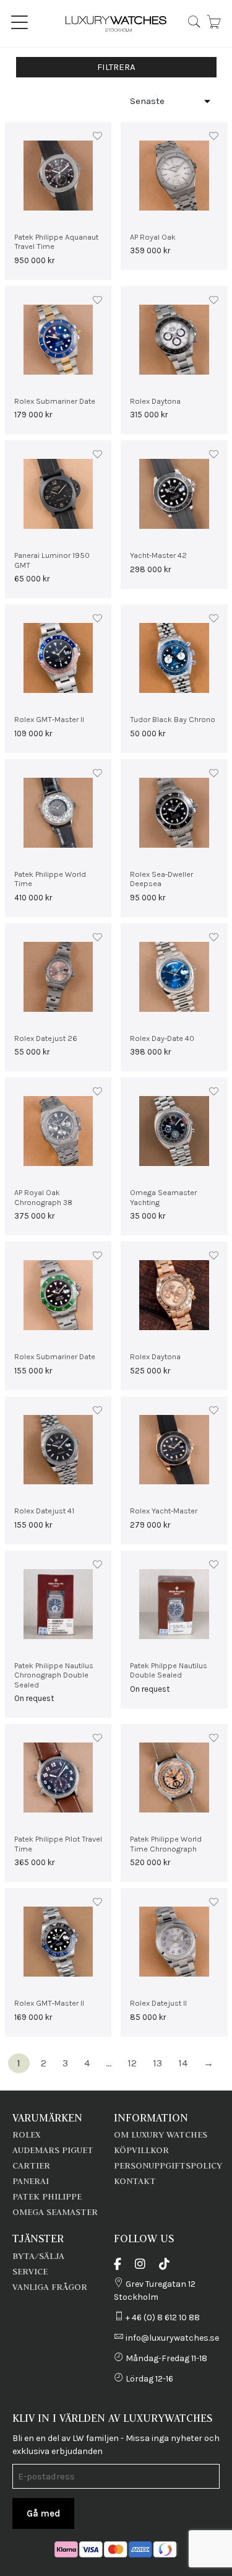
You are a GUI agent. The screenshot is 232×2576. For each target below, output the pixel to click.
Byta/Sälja (38, 2256)
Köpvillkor (141, 2150)
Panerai (31, 2181)
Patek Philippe (47, 2196)
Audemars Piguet (53, 2150)
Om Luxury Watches (161, 2134)
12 (132, 2063)
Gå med (43, 2513)
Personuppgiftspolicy (168, 2165)
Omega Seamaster (55, 2212)
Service (30, 2271)
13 (157, 2063)
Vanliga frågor (50, 2287)
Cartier (31, 2165)
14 (183, 2063)
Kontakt (135, 2181)
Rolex (26, 2134)
